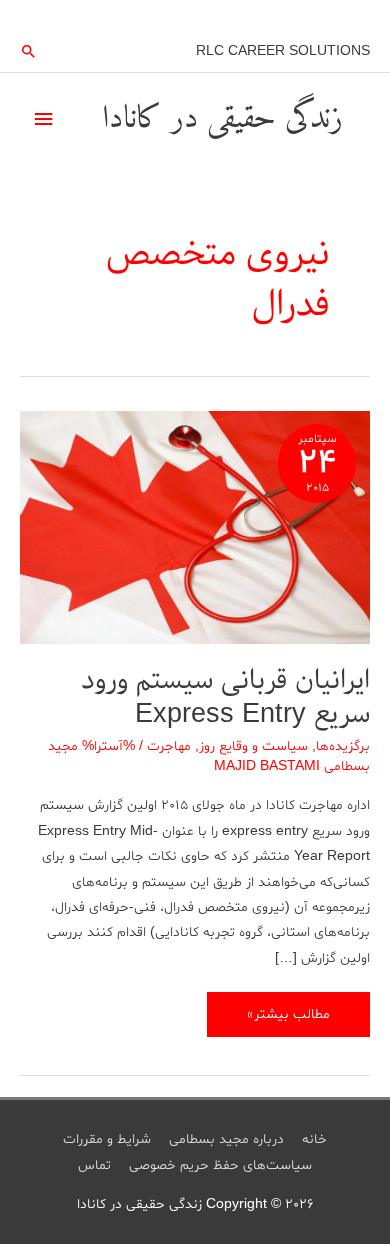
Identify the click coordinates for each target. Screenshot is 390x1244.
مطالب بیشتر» (289, 1020)
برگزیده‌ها (343, 746)
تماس (94, 1165)
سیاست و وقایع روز (253, 746)
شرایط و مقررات (107, 1139)
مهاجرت (169, 746)
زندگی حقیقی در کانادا (222, 119)
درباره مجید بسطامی (226, 1139)
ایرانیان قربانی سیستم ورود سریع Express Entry (225, 697)
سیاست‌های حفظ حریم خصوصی (220, 1165)
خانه (314, 1139)
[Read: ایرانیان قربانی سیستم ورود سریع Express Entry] (195, 530)
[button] (29, 51)
